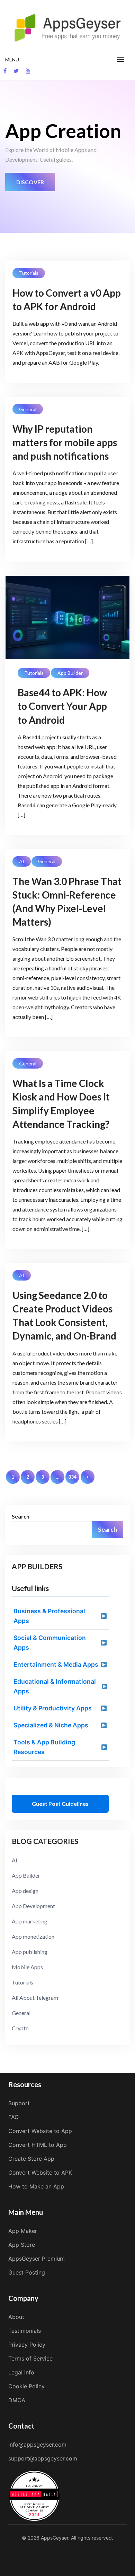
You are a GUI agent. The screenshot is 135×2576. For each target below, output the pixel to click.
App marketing (30, 1921)
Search (21, 1516)
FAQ (13, 2117)
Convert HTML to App (38, 2145)
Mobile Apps (27, 1967)
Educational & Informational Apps (55, 1686)
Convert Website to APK (40, 2173)
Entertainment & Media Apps (56, 1664)
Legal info (21, 2372)
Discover (30, 182)
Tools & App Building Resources (44, 1747)
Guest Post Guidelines (60, 1804)
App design (25, 1891)
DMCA (17, 2400)
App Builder (70, 673)
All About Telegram (35, 1997)
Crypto (20, 2028)
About (16, 2317)
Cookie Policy (26, 2386)
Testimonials (25, 2331)
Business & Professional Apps (49, 1616)
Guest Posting (27, 2272)
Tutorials (29, 273)
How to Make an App (36, 2186)
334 (72, 1477)
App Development (33, 1906)
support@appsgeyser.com (43, 2458)
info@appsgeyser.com (37, 2445)
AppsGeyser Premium (37, 2259)
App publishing (30, 1952)
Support (19, 2103)
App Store (22, 2245)
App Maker (23, 2231)
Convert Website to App (40, 2131)
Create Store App (31, 2159)
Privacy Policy (27, 2345)
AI (22, 861)
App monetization (33, 1936)
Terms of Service (30, 2358)
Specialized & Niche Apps (51, 1725)
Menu (12, 59)
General (28, 409)
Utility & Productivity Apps (53, 1708)
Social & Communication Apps (50, 1643)
